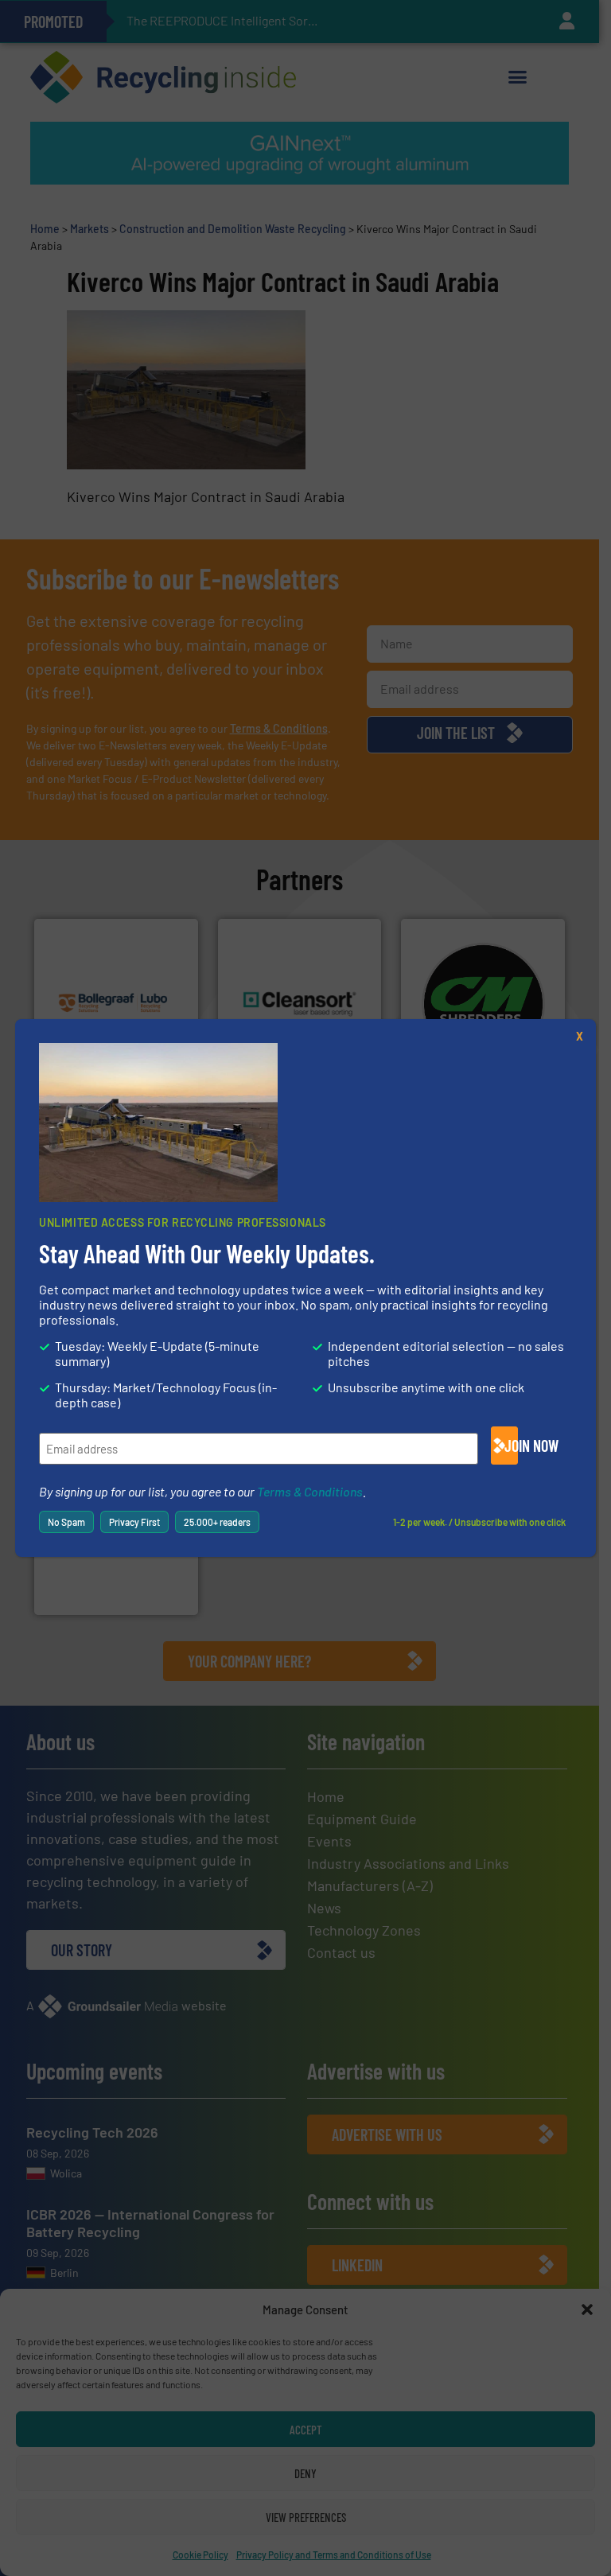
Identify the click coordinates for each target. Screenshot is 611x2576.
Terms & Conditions (310, 1491)
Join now (511, 1446)
